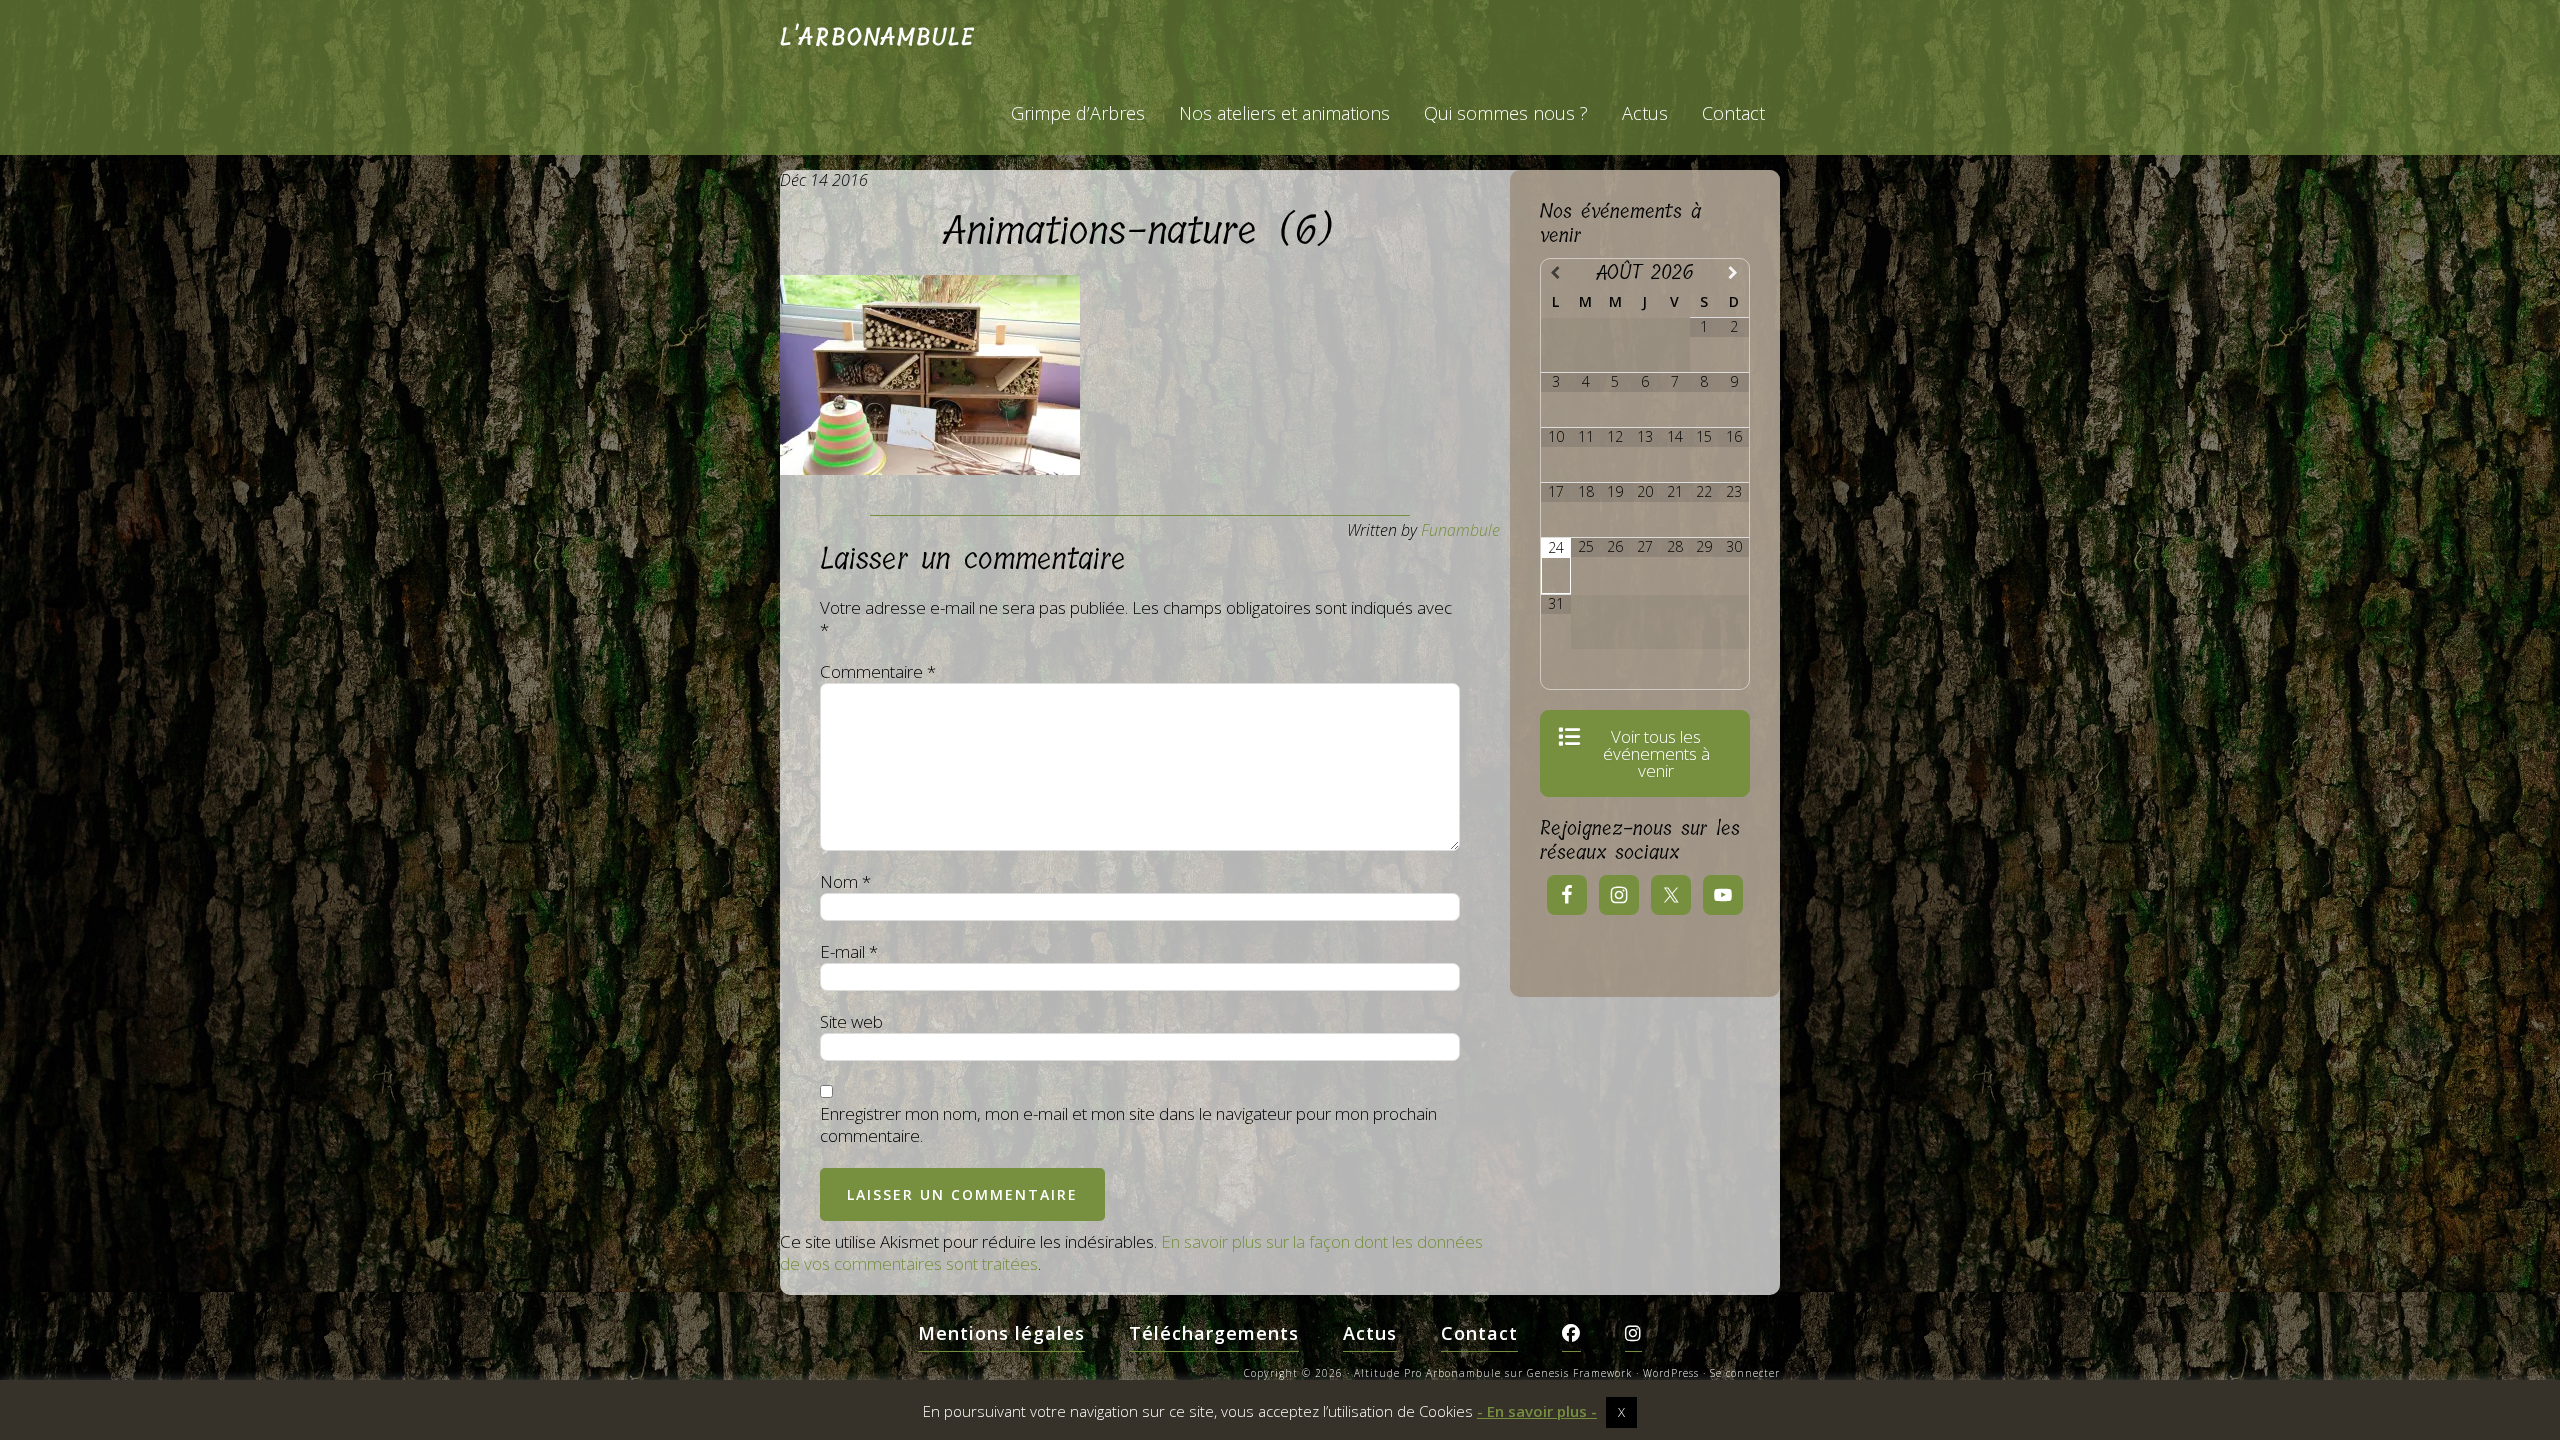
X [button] (1621, 1412)
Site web (851, 1022)
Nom (845, 882)
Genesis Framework (1579, 1373)
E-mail (849, 952)
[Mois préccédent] (1556, 272)
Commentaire (878, 672)
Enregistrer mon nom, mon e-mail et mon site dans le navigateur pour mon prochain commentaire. (1128, 1125)
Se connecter (1745, 1373)
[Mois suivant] (1734, 272)
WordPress (1671, 1373)
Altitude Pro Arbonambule (1427, 1373)
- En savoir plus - (1537, 1411)
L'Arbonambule (877, 37)
